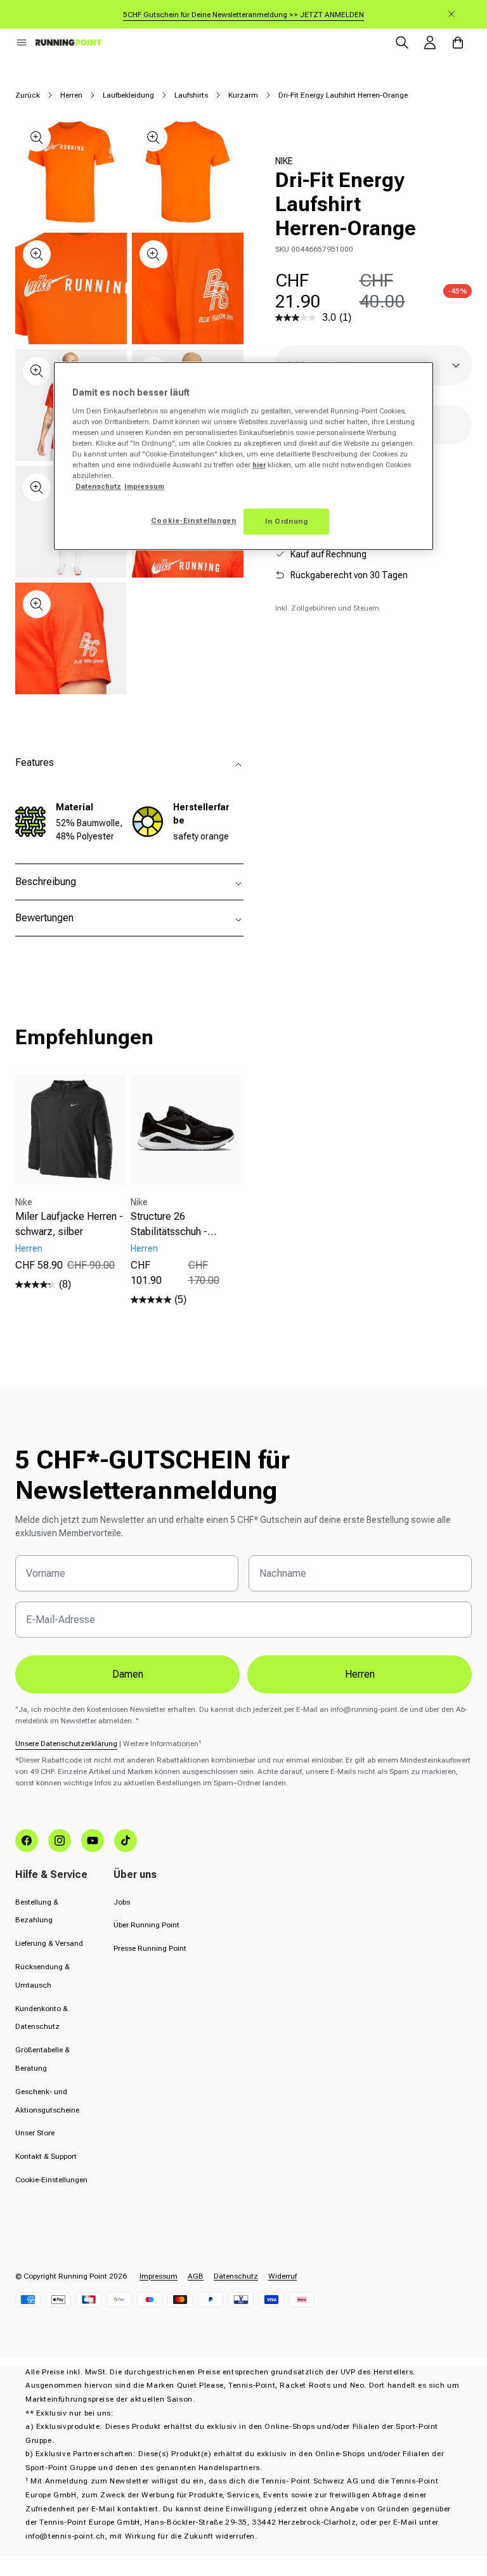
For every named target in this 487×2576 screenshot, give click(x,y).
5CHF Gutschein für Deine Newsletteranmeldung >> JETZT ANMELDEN (243, 15)
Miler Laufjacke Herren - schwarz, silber (69, 1224)
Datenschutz (236, 2276)
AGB (196, 2276)
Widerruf (282, 2276)
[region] (243, 456)
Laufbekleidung (128, 95)
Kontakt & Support (46, 2156)
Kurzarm (243, 95)
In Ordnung (287, 521)
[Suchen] (402, 42)
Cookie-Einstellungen (51, 2180)
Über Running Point (146, 1925)
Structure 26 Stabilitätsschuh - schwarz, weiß (169, 1225)
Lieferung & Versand (49, 1943)
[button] (22, 42)
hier (259, 465)
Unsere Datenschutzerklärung (66, 1744)
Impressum (159, 2276)
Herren (71, 95)
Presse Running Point (150, 1948)
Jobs (122, 1902)
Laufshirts (191, 95)
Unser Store (35, 2133)
